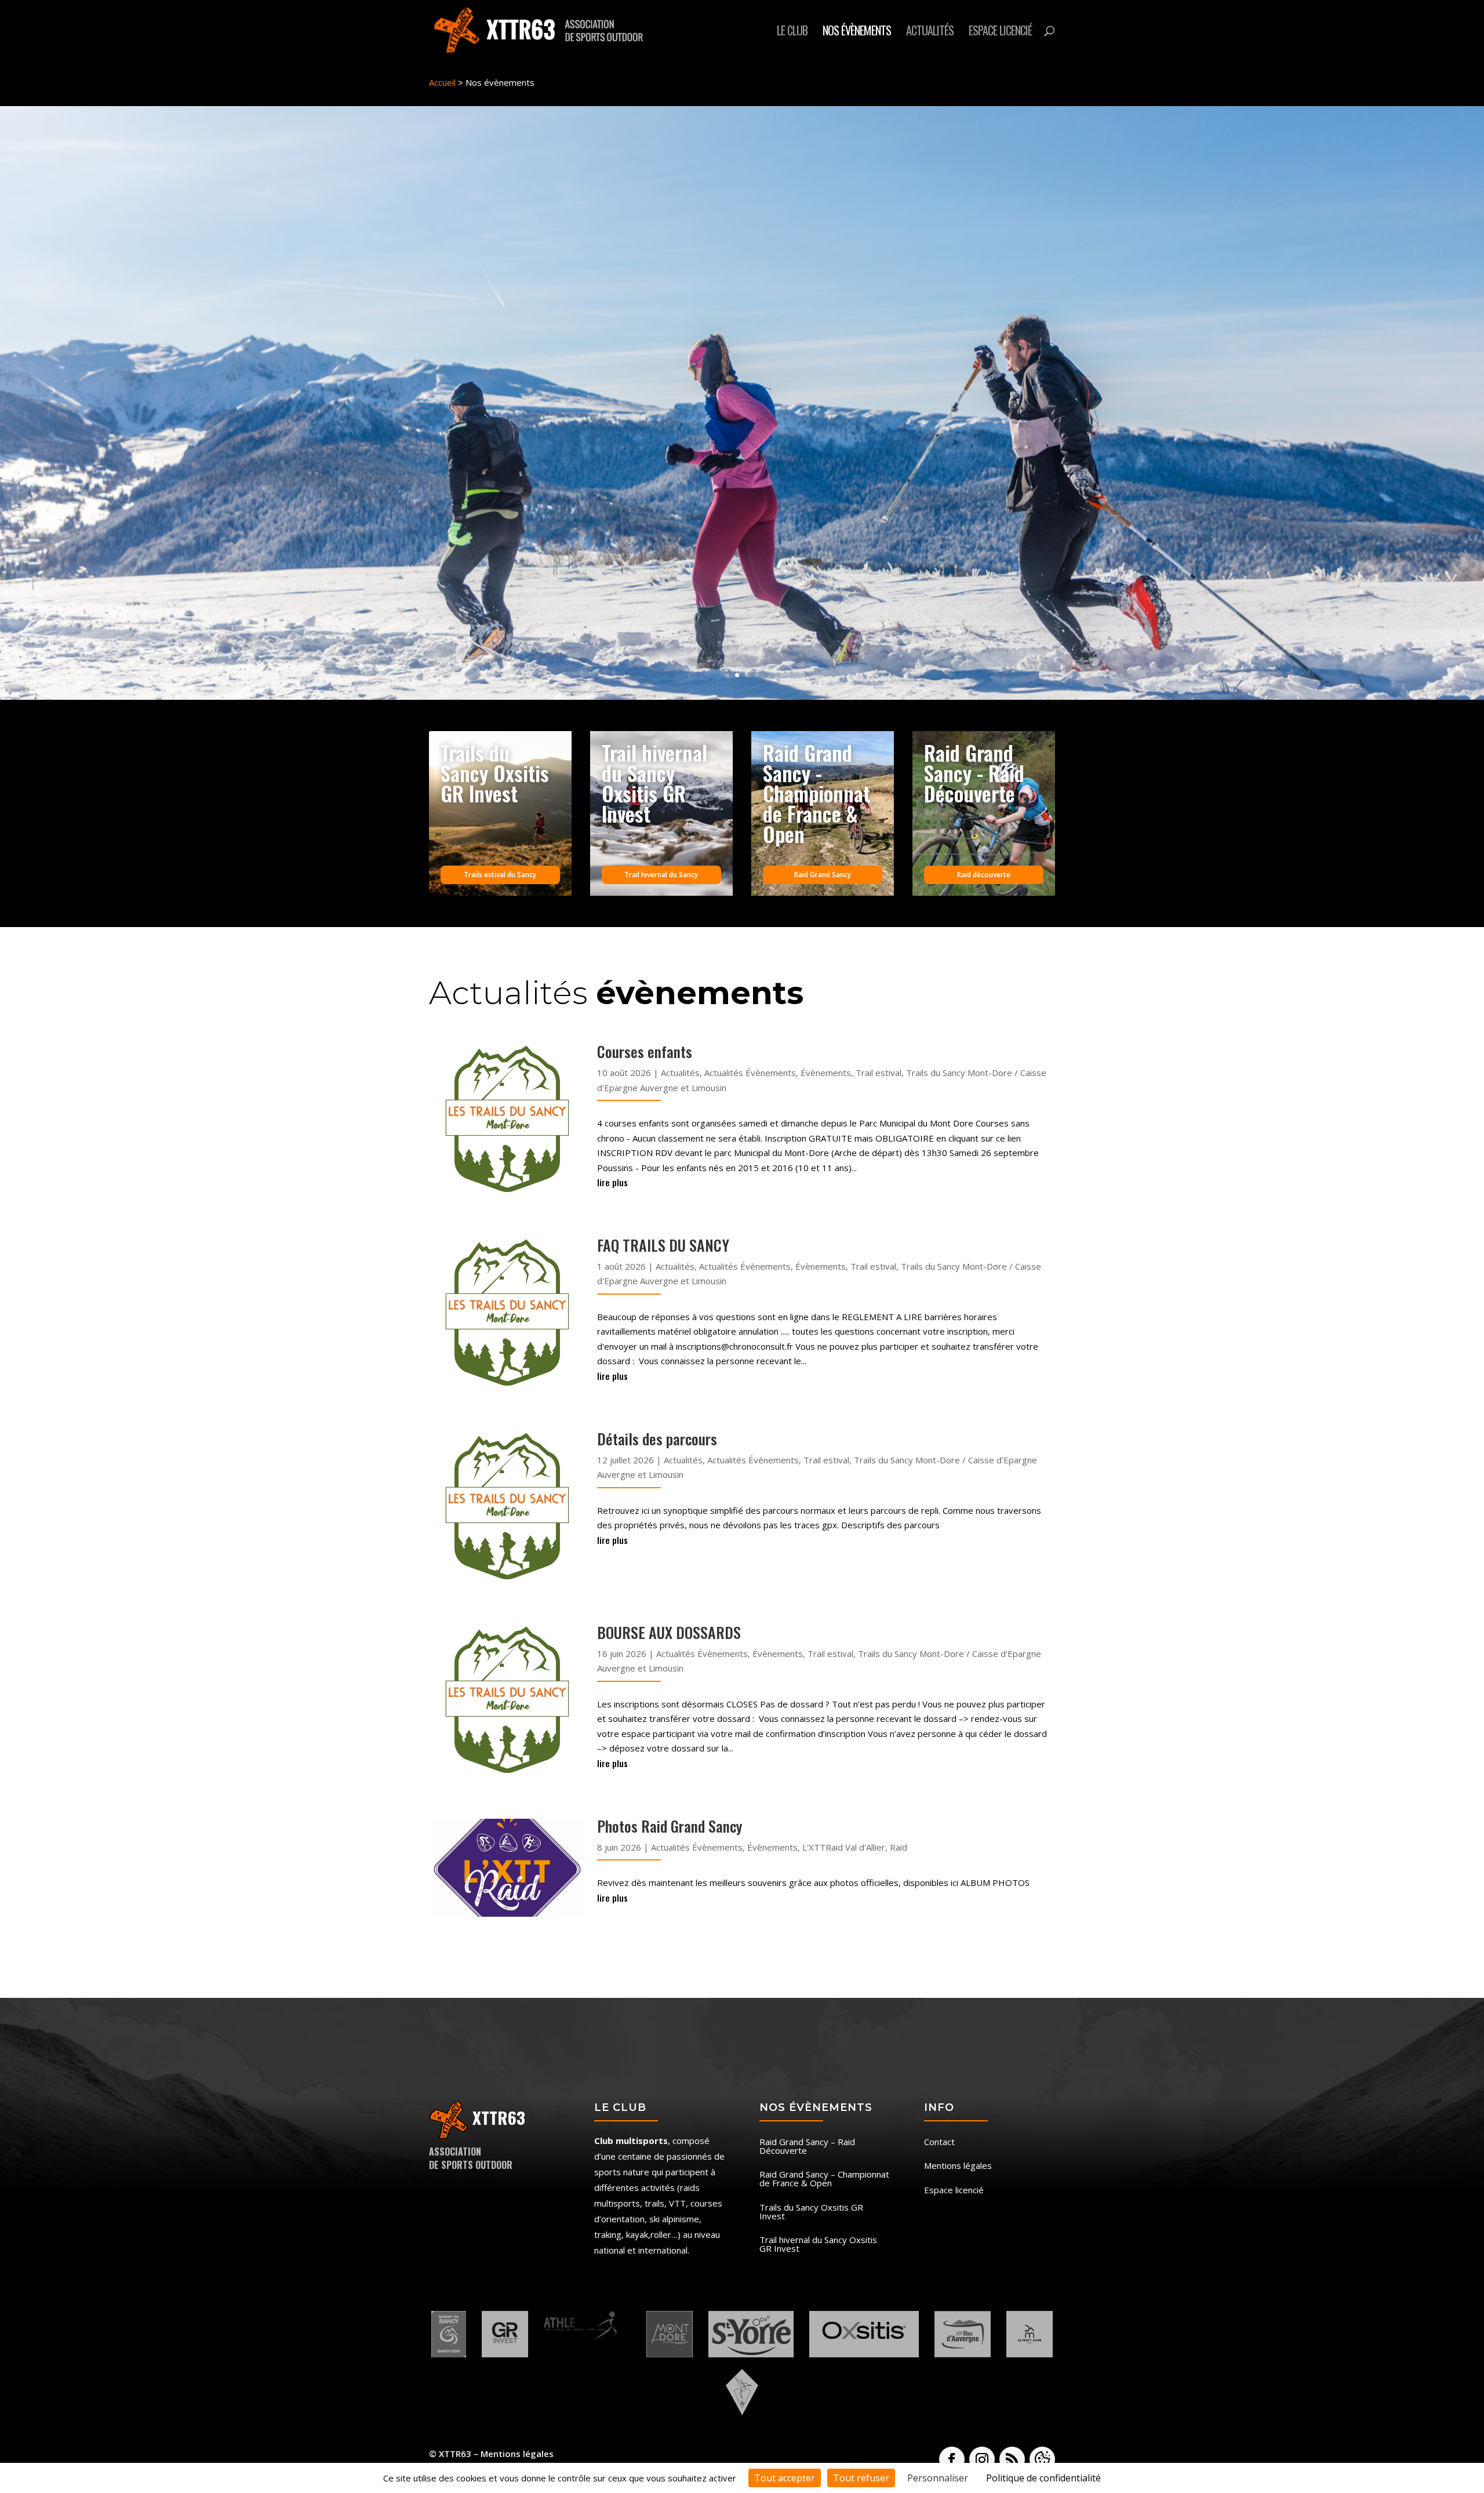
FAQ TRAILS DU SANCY (663, 1245)
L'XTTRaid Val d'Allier (844, 1847)
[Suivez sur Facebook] (952, 2459)
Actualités (930, 32)
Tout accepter (785, 2478)
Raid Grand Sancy (823, 875)
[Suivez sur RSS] (1012, 2459)
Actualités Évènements (750, 1073)
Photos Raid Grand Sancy (670, 1826)
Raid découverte (984, 875)
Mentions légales (958, 2166)
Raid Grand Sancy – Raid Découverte (807, 2147)
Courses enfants (645, 1051)
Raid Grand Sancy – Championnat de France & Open (824, 2179)
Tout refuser (861, 2478)
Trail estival (879, 1073)
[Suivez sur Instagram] (982, 2459)
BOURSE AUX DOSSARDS (669, 1632)
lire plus (612, 1182)
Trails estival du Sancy (500, 875)
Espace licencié (1000, 32)
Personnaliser (938, 2478)
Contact (939, 2143)
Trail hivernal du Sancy (661, 875)
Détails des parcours (657, 1439)
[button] (1042, 2459)
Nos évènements (857, 32)
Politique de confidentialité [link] (1043, 2478)
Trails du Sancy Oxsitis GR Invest (811, 2212)
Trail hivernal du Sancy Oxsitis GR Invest (818, 2245)
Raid (899, 1847)
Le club (792, 32)
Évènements (826, 1073)
